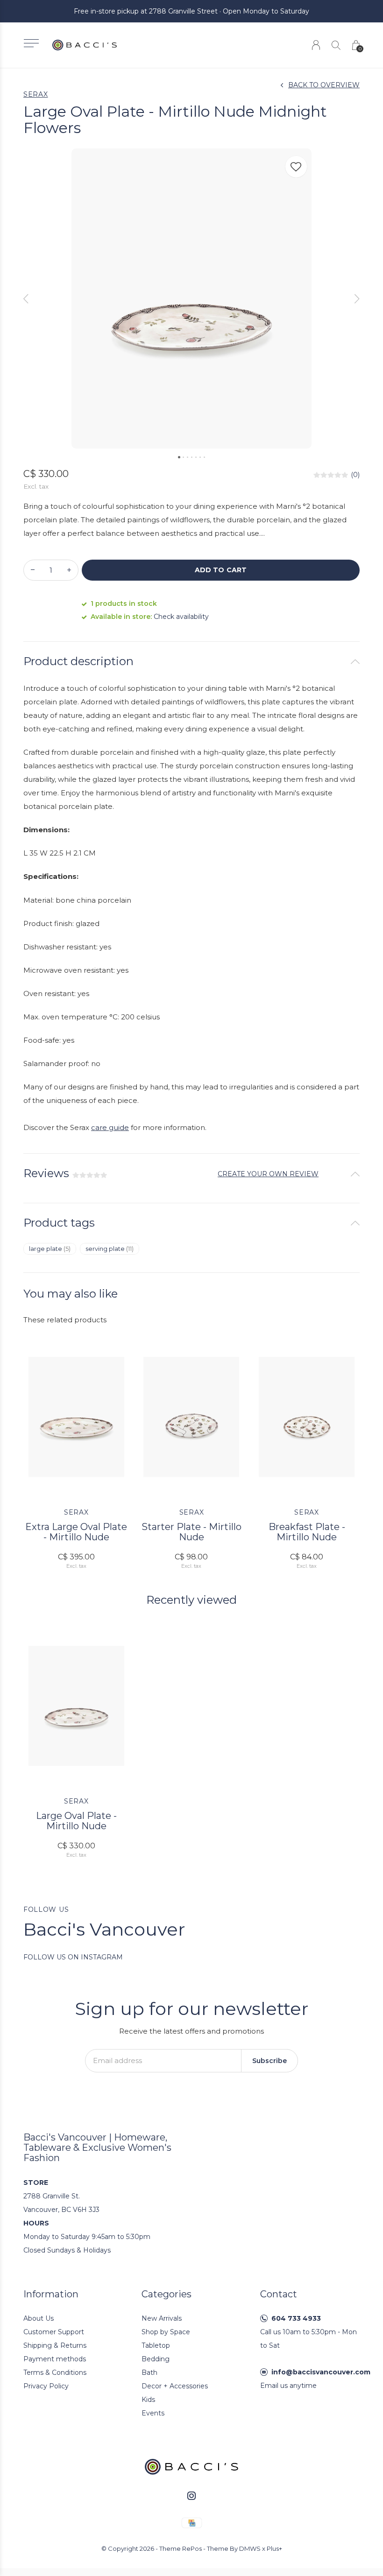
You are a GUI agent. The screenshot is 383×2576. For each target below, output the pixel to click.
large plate (50, 1249)
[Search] (336, 45)
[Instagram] (191, 2496)
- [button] (33, 570)
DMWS (250, 2548)
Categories (167, 2294)
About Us (39, 2318)
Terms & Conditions (55, 2372)
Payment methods (55, 2359)
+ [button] (69, 570)
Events (153, 2413)
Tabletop (156, 2345)
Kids (148, 2400)
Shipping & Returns (55, 2345)
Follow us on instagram (73, 1957)
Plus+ (274, 2548)
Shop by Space (166, 2332)
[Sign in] (316, 45)
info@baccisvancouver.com (321, 2372)
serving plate (110, 1249)
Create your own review (268, 1174)
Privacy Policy (46, 2386)
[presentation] (26, 299)
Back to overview (324, 85)
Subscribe (270, 2061)
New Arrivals (162, 2318)
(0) (355, 475)
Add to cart (220, 570)
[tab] (191, 662)
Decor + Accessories (175, 2386)
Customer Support (54, 2332)
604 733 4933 (296, 2318)
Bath (149, 2372)
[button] (31, 43)
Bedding (156, 2359)
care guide (110, 1127)
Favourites (296, 167)
